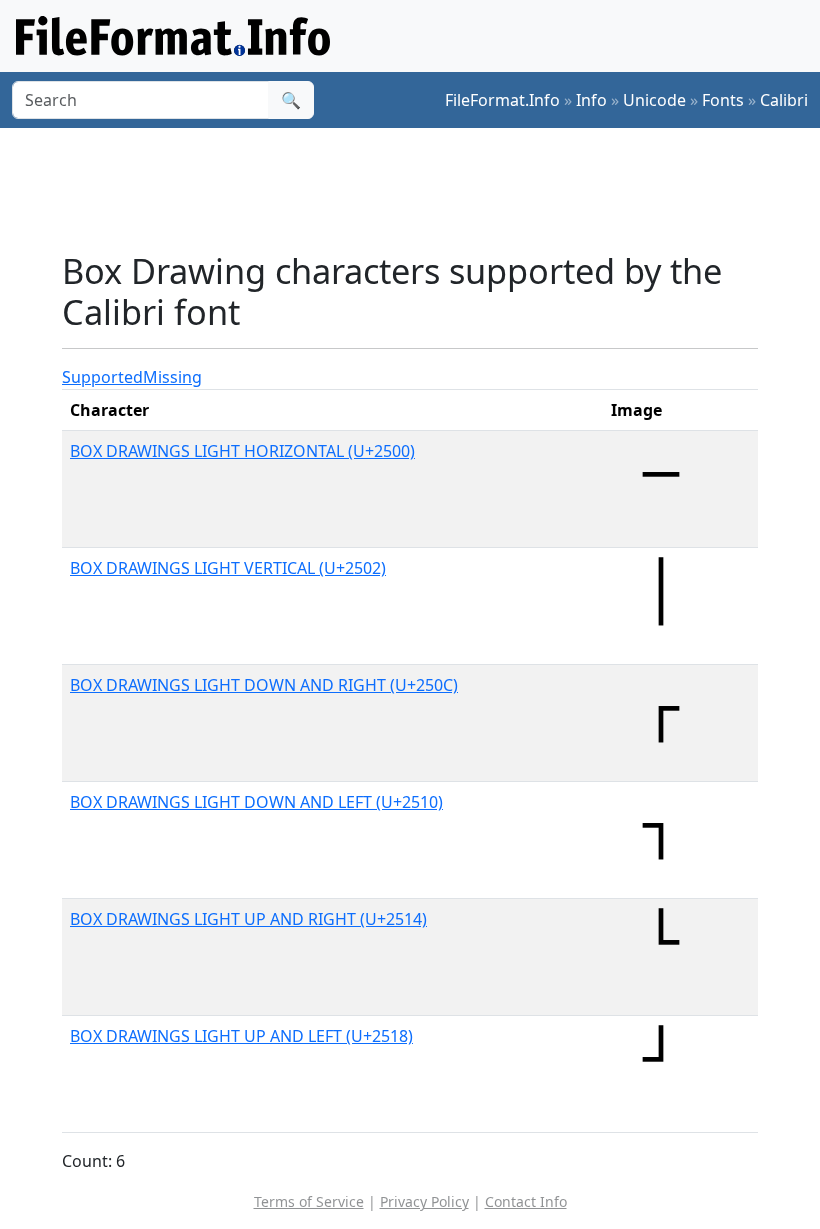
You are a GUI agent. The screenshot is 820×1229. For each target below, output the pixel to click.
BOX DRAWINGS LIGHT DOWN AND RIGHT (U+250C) (264, 685)
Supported (102, 377)
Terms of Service (309, 1201)
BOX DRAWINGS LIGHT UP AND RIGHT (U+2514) (248, 919)
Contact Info (526, 1201)
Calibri (784, 100)
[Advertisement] (426, 189)
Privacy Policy (424, 1201)
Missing (172, 377)
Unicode (654, 100)
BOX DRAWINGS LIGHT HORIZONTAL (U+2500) (242, 451)
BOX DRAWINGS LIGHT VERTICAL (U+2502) (228, 568)
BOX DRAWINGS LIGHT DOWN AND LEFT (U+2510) (256, 802)
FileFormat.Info (502, 100)
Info (591, 100)
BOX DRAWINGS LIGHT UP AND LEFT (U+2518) (241, 1036)
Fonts (723, 100)
